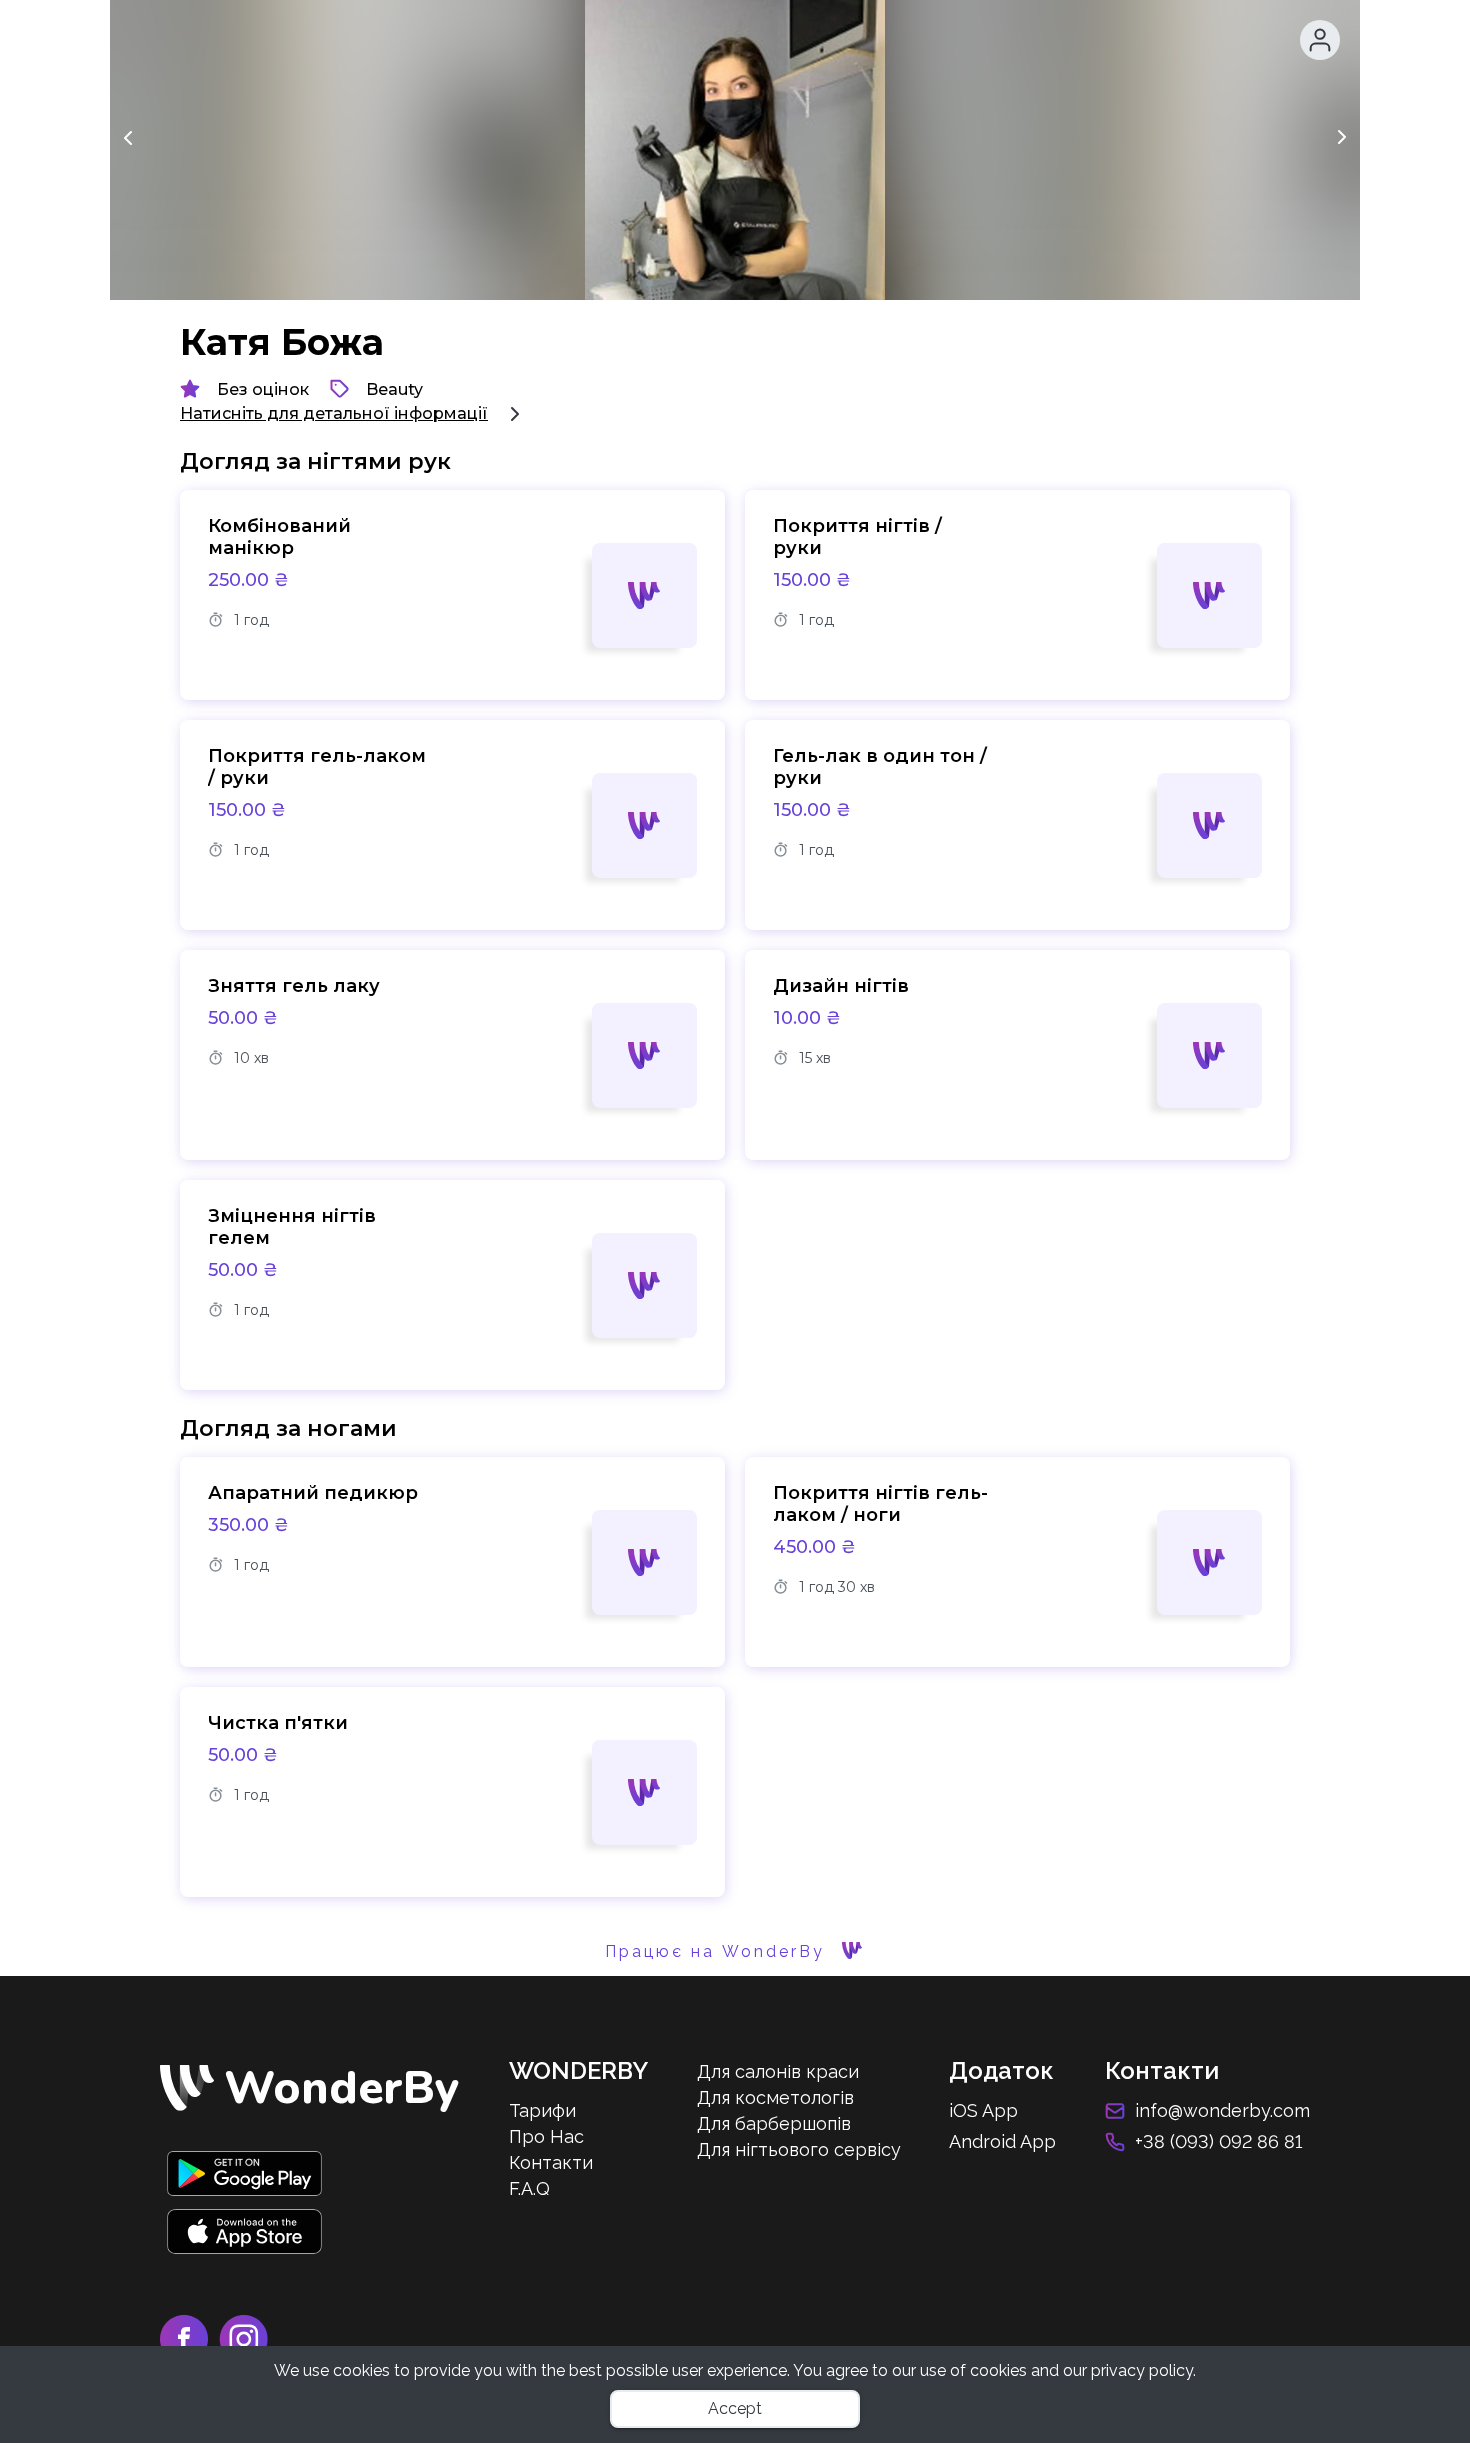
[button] (1320, 40)
